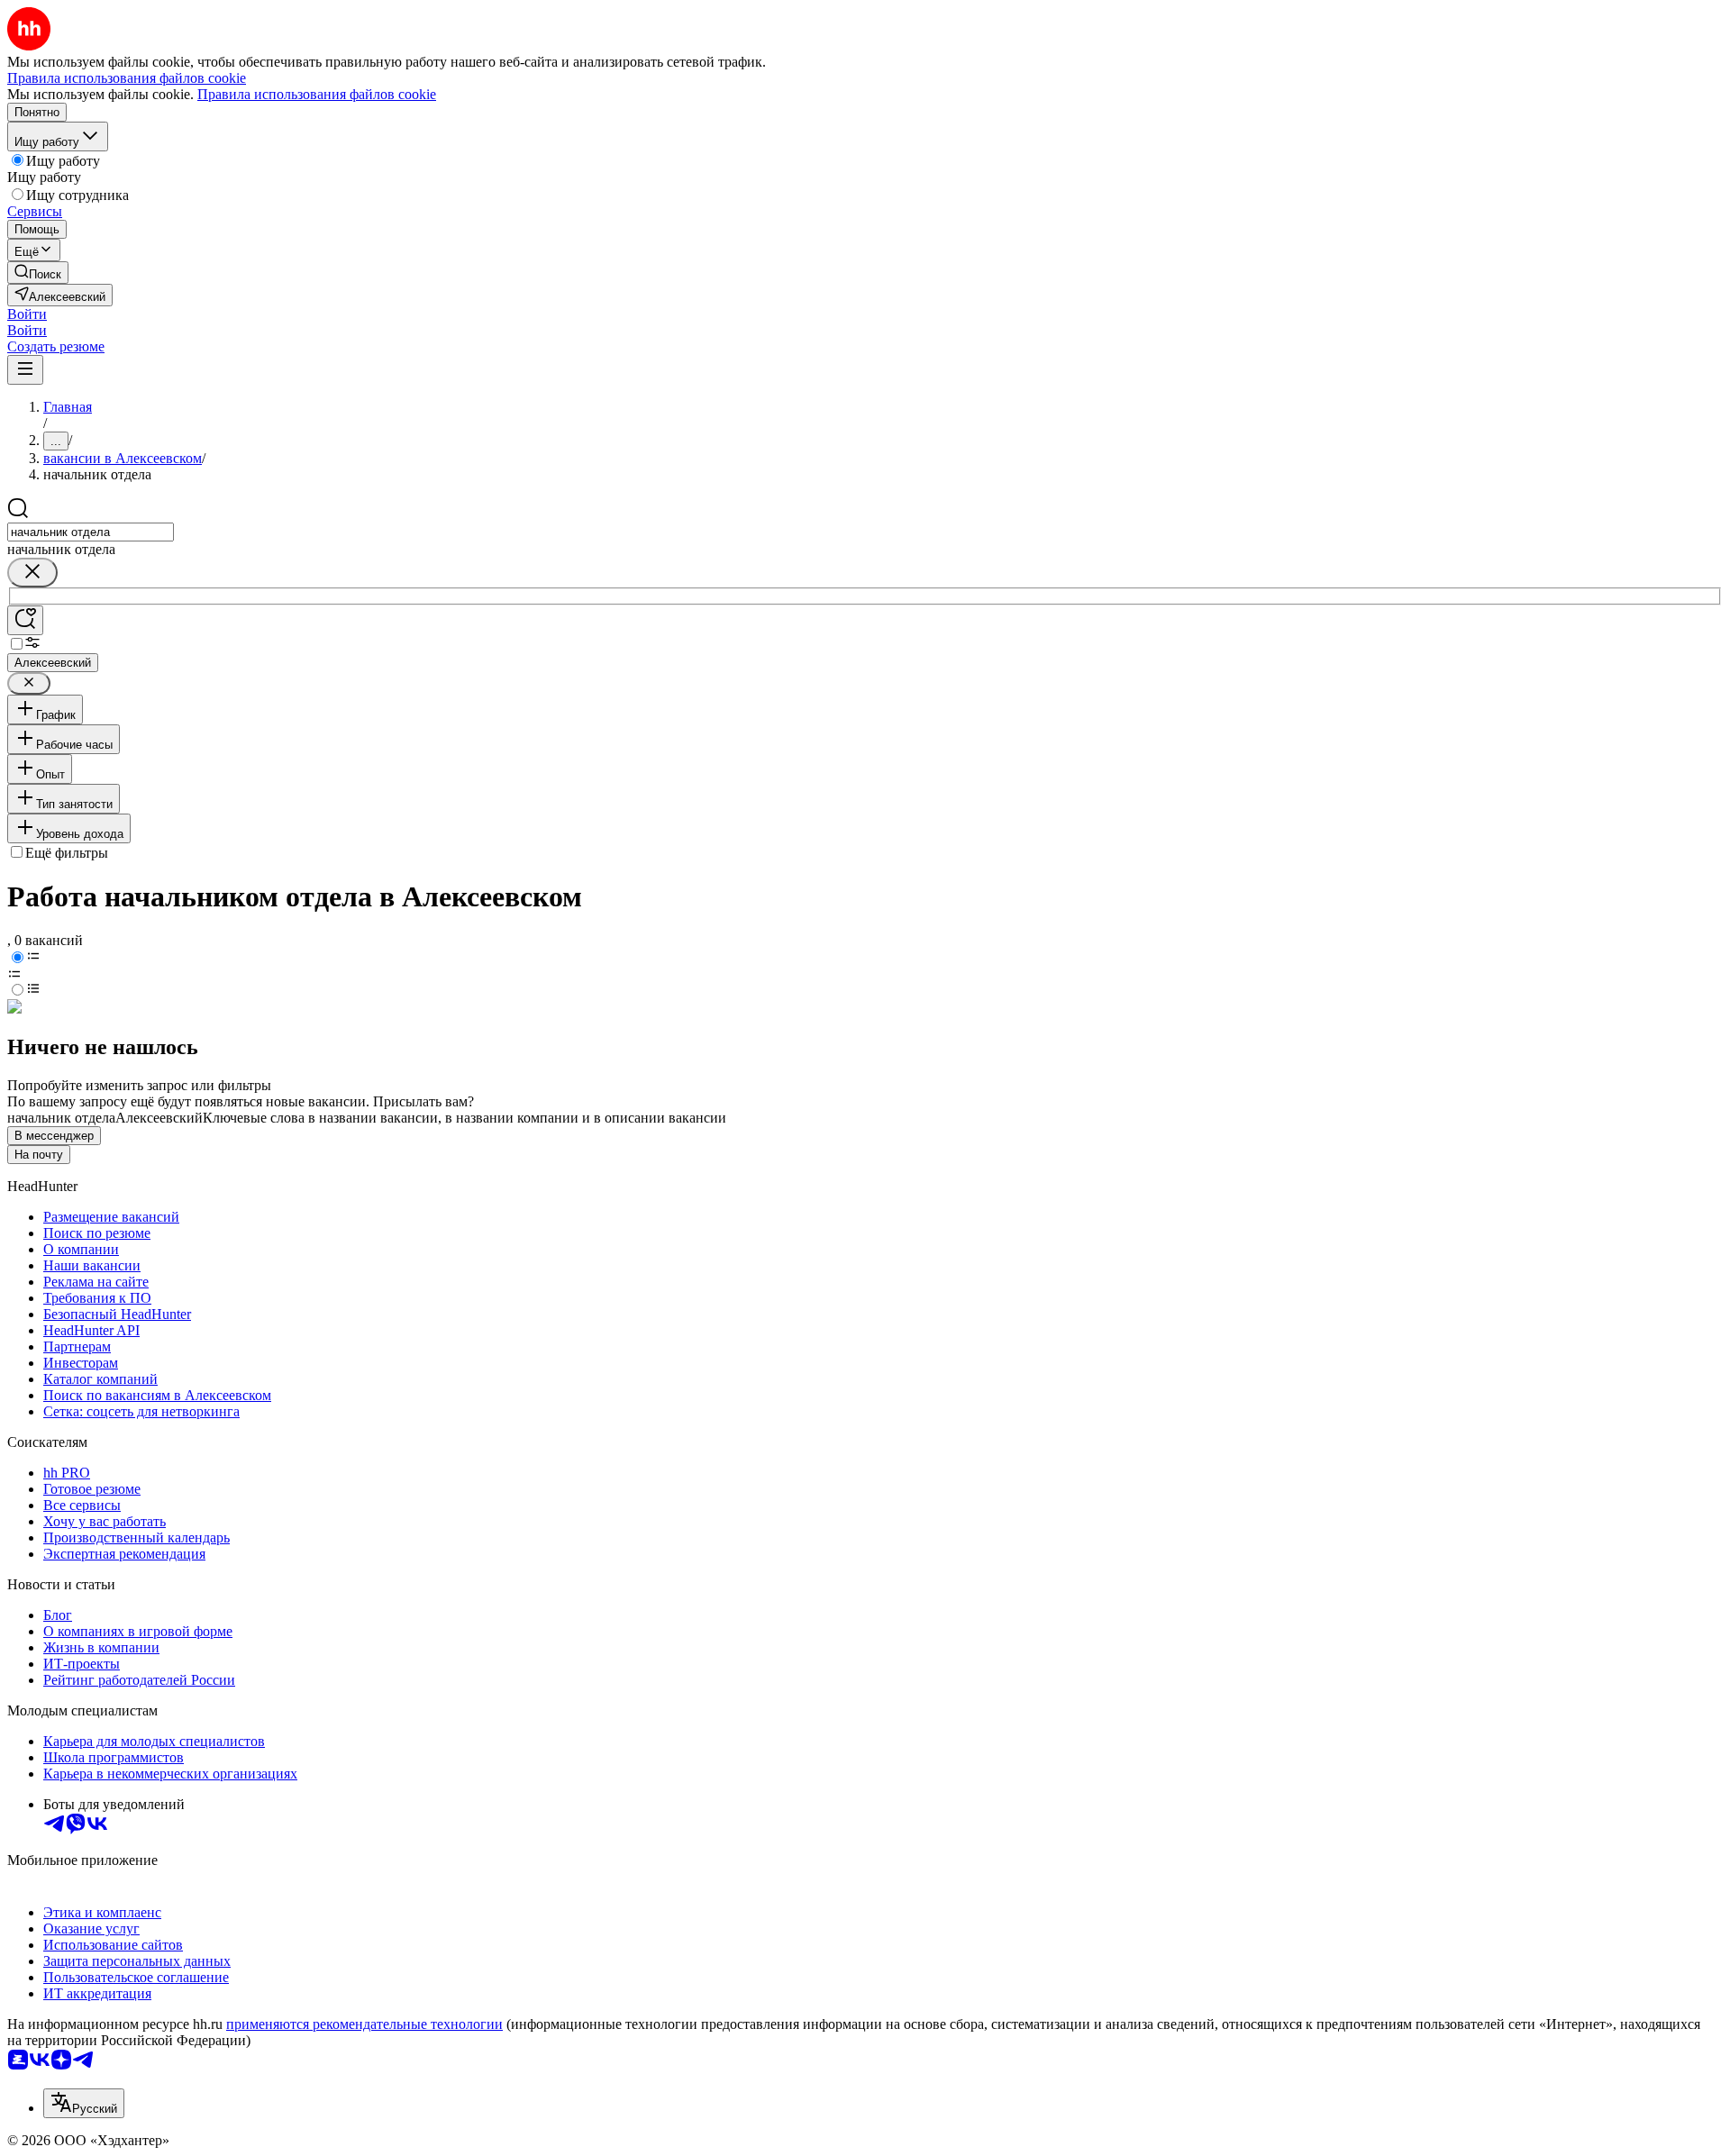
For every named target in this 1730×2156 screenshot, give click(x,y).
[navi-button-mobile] (25, 370)
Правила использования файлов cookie (317, 94)
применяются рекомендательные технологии (364, 2024)
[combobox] (91, 532)
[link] (38, 273)
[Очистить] (32, 573)
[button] (27, 314)
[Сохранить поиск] (25, 620)
